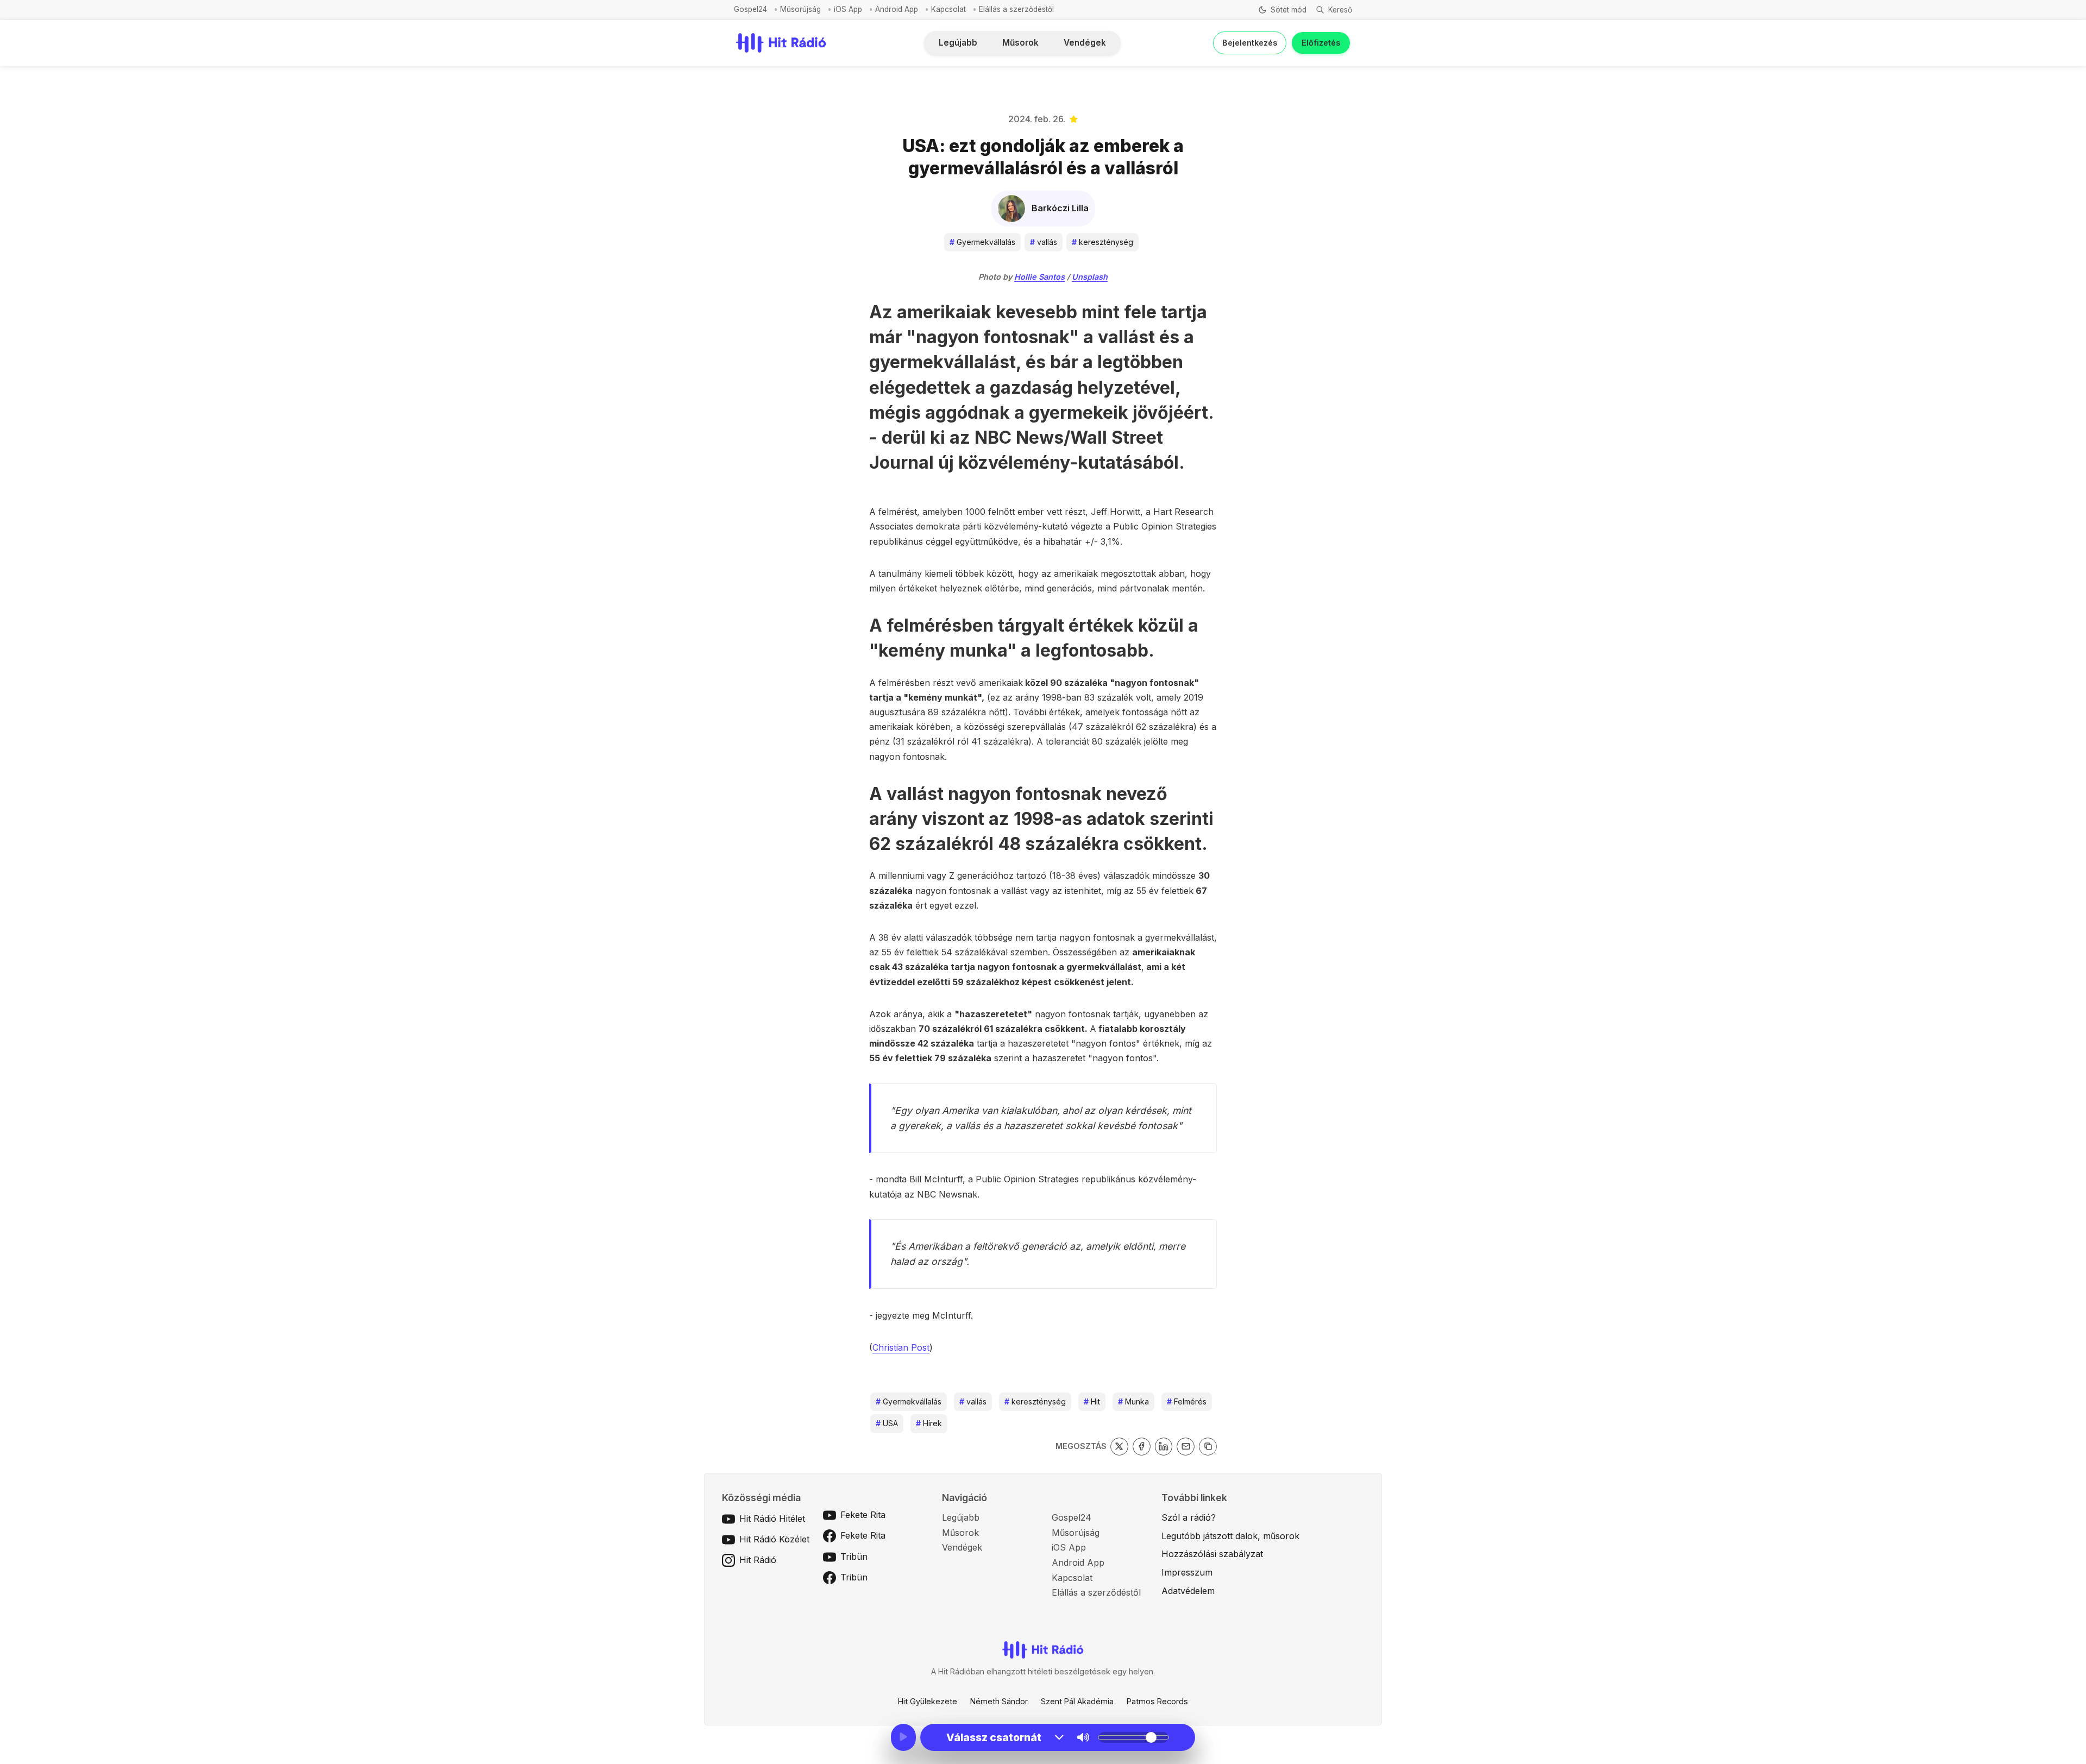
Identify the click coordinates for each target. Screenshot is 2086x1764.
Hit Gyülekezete (928, 1701)
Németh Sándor (999, 1701)
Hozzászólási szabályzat (1212, 1554)
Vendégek (1085, 43)
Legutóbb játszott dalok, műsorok (1230, 1536)
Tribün (854, 1557)
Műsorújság (800, 9)
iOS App (848, 9)
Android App (897, 9)
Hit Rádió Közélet (774, 1539)
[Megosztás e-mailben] (1186, 1447)
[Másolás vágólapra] (1208, 1447)
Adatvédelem (1188, 1591)
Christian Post (901, 1347)
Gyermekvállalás (982, 242)
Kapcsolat (948, 9)
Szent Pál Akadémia (1077, 1701)
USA (887, 1423)
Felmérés (1187, 1401)
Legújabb (958, 43)
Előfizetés (1321, 43)
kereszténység (1102, 242)
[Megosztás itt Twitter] (1119, 1447)
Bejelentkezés (1250, 43)
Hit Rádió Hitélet (772, 1519)
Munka (1133, 1401)
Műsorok (1020, 43)
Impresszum (1187, 1572)
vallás (1044, 242)
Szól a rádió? (1189, 1517)
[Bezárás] (1194, 66)
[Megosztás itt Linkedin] (1164, 1447)
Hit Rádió (758, 1560)
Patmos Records (1157, 1701)
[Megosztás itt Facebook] (1142, 1447)
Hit (1092, 1401)
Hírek (929, 1423)
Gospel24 (750, 9)
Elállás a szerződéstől (1016, 9)
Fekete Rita (863, 1515)
